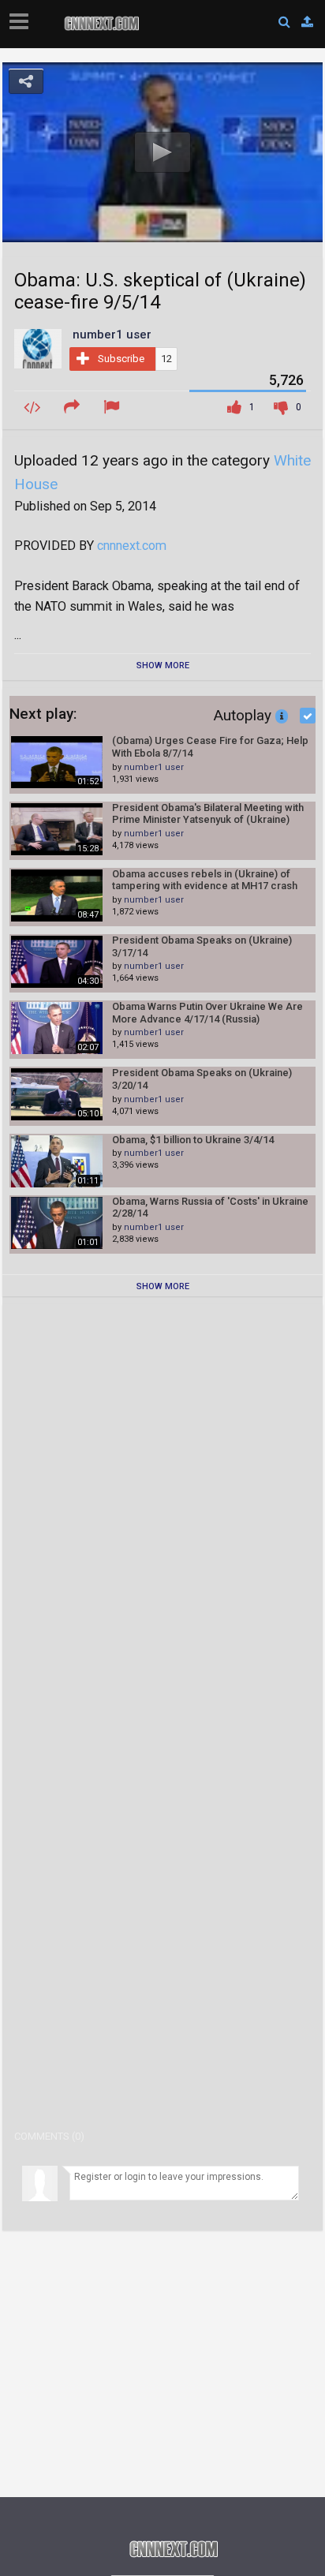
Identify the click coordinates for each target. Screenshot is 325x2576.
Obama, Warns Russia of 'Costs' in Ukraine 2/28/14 (210, 1208)
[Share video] (74, 408)
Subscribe (121, 359)
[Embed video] (34, 408)
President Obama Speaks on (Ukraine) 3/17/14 (202, 946)
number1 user (154, 767)
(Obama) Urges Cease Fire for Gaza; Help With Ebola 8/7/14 (210, 747)
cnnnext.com (132, 546)
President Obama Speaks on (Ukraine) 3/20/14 (202, 1079)
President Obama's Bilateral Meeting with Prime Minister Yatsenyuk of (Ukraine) (208, 814)
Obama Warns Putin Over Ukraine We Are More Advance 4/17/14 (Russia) (207, 1013)
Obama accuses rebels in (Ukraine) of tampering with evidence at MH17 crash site (205, 880)
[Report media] (114, 408)
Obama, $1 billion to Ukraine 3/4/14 (193, 1140)
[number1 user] (38, 348)
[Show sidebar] (22, 17)
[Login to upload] (307, 22)
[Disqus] (162, 1513)
